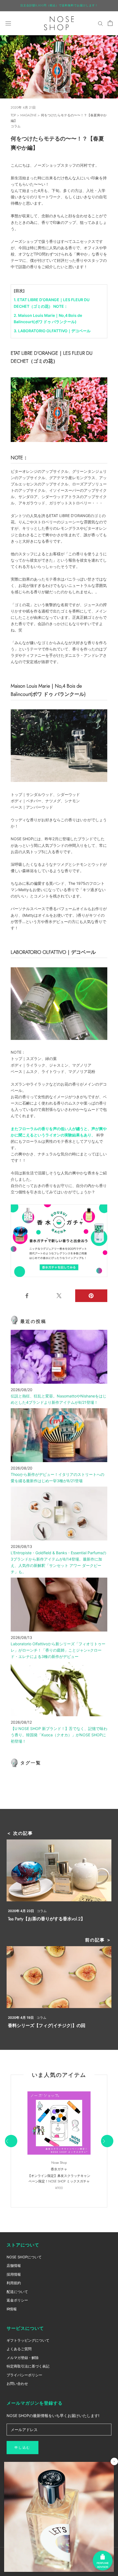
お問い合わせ (17, 2383)
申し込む (23, 2448)
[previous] (11, 2141)
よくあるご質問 (19, 2349)
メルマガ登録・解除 (23, 2358)
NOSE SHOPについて (24, 2257)
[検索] (100, 23)
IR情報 (12, 2309)
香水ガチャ (59, 2169)
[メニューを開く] (8, 23)
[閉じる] (114, 2461)
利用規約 (14, 2283)
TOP (13, 115)
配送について (17, 2292)
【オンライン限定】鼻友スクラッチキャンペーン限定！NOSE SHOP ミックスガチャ (59, 2179)
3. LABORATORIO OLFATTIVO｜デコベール (52, 331)
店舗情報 (14, 2265)
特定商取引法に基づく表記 (28, 2366)
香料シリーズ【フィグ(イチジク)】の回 (47, 2026)
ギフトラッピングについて (28, 2340)
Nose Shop (59, 2163)
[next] (107, 2141)
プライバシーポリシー (24, 2375)
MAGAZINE (28, 115)
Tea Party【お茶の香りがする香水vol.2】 (47, 1919)
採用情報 (14, 2274)
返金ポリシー (17, 2300)
